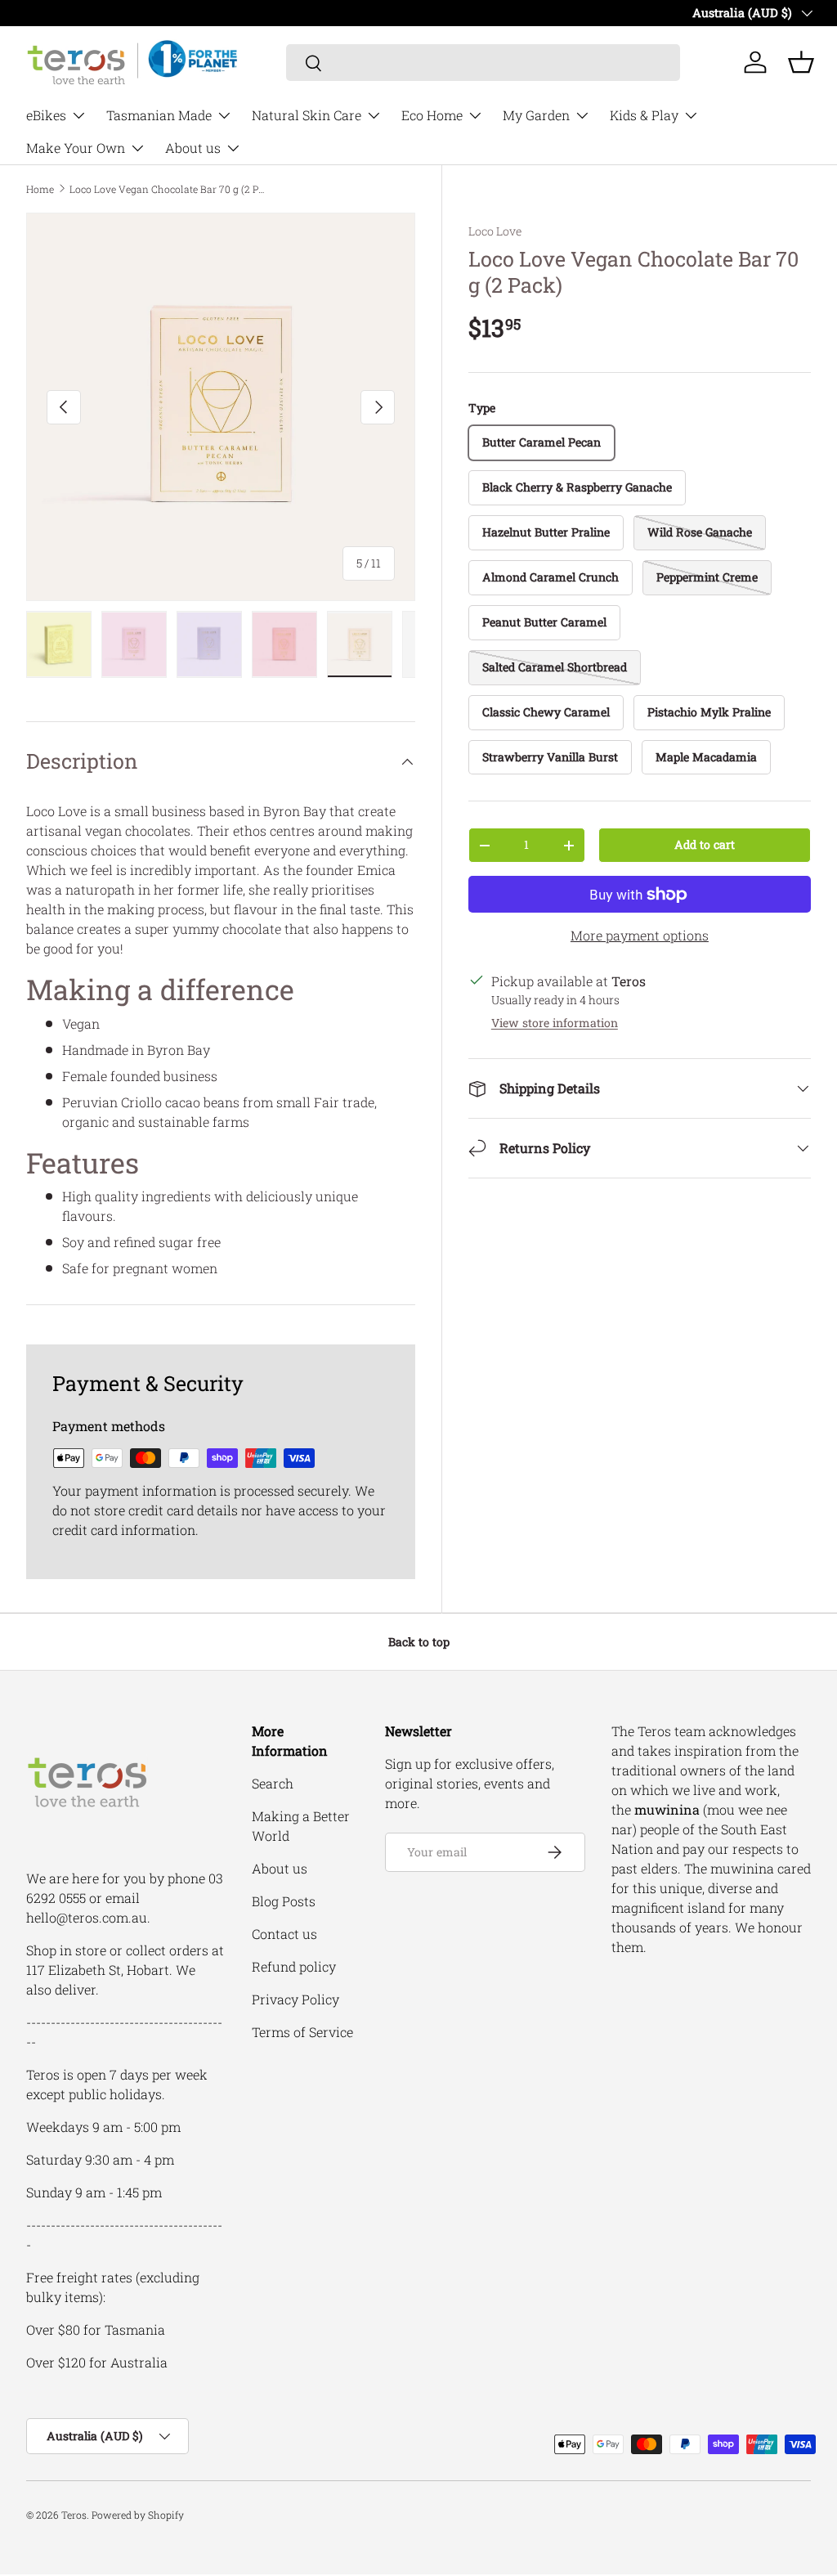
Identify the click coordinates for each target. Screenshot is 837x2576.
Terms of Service (302, 2032)
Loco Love (495, 231)
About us (280, 1868)
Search (273, 1783)
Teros (74, 2515)
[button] (801, 62)
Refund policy (294, 1966)
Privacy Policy (295, 1999)
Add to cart (705, 844)
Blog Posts (284, 1901)
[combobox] (483, 63)
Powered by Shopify (138, 2515)
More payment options (640, 935)
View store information (555, 1023)
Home (40, 189)
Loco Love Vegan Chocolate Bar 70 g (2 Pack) (168, 189)
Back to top (419, 1642)
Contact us (284, 1934)
